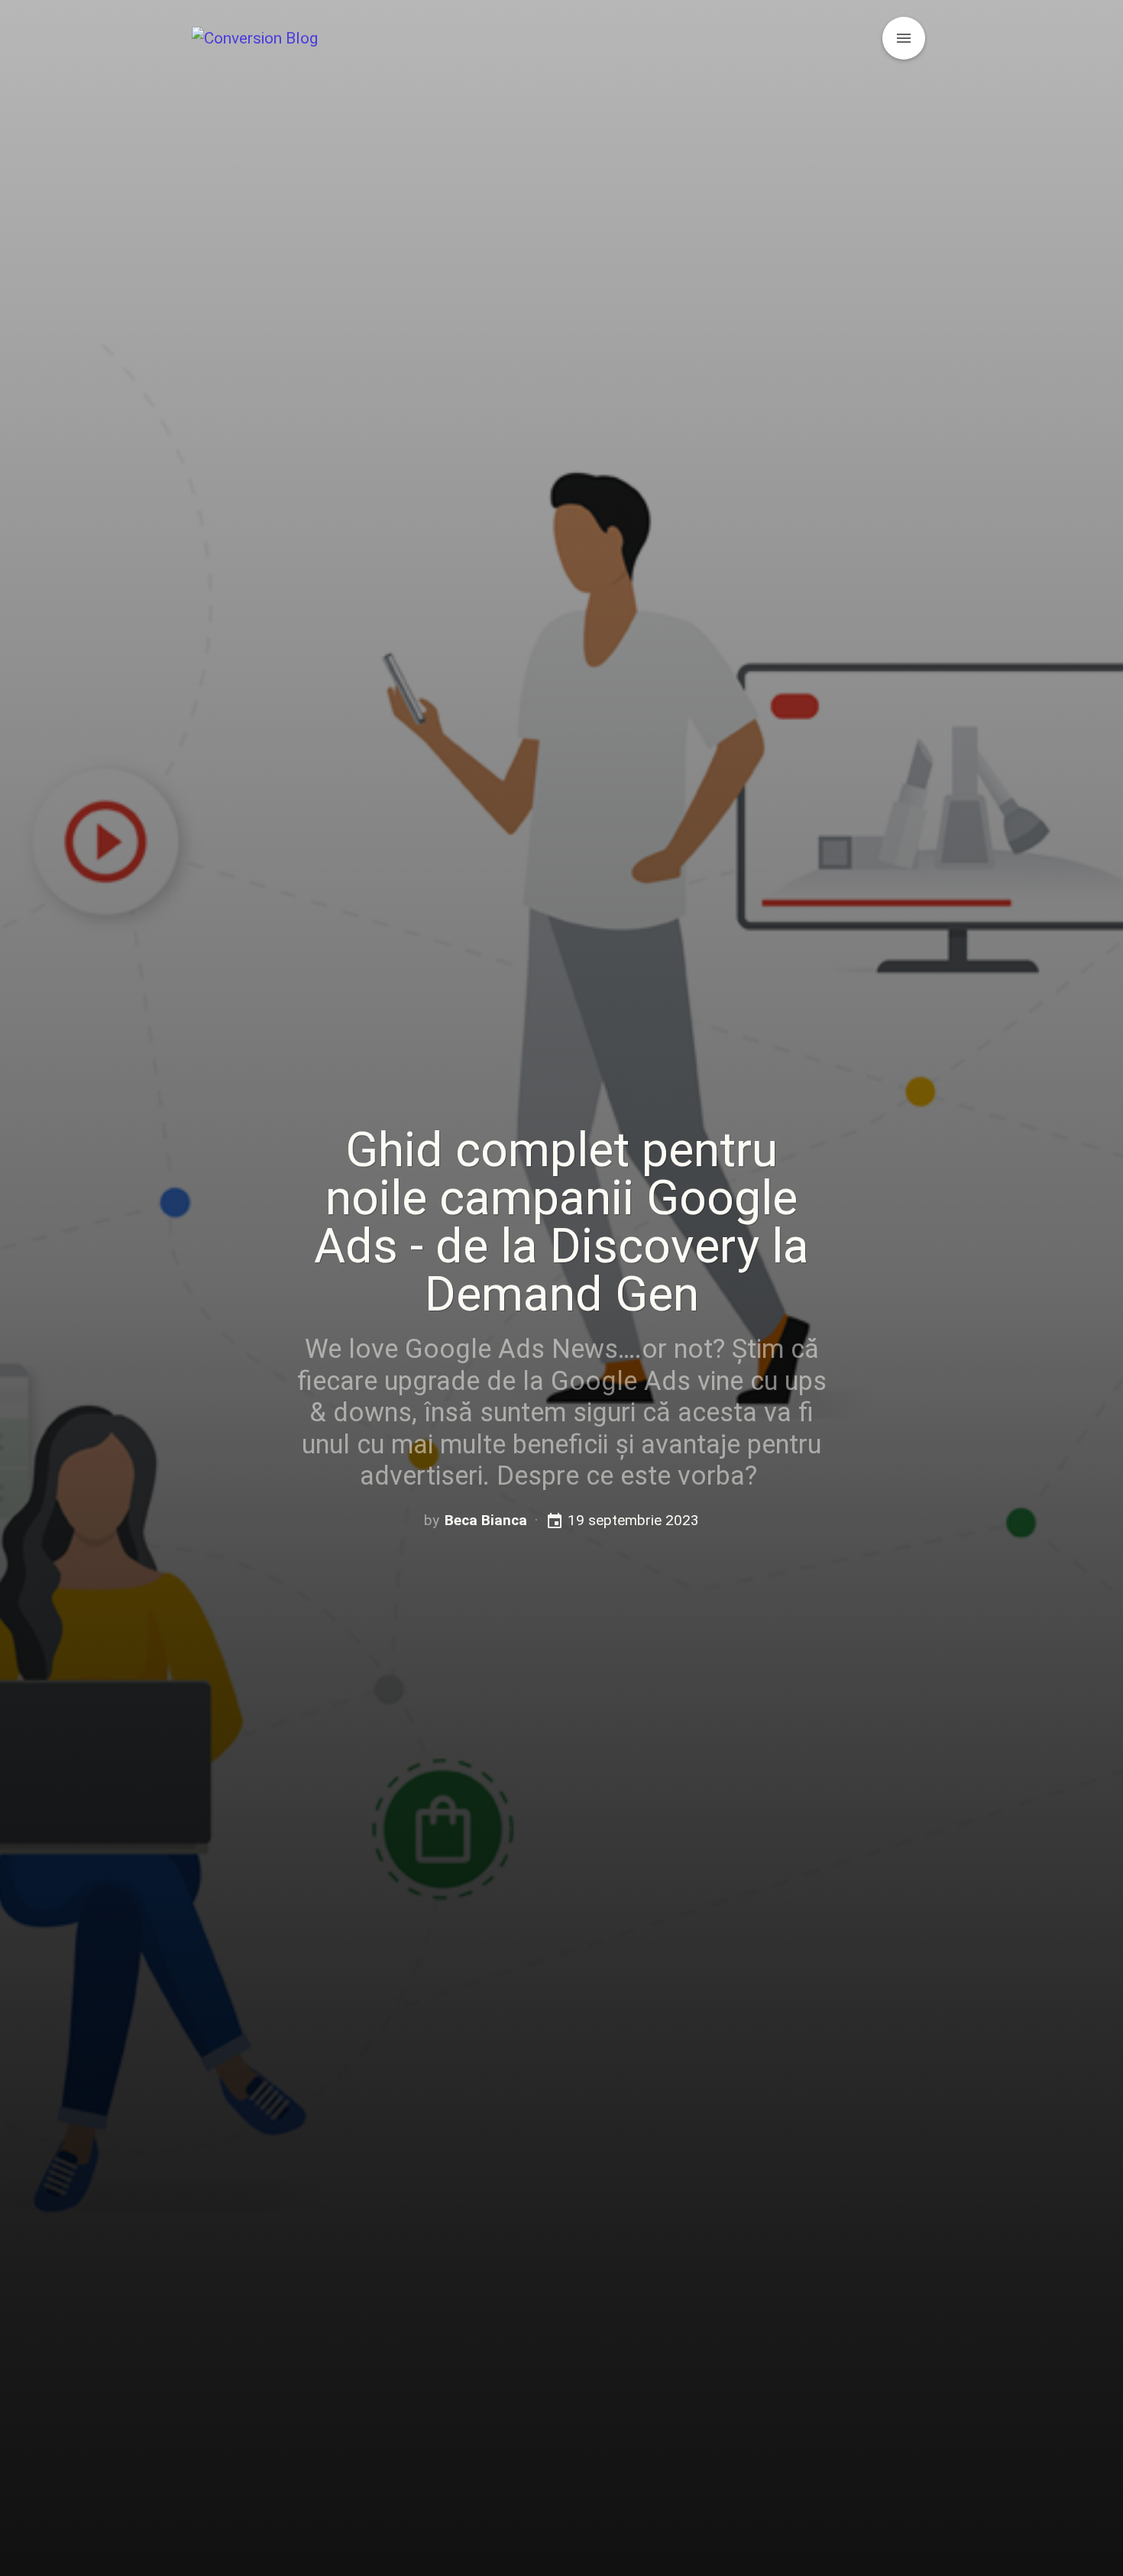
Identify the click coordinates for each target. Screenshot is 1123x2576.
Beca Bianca (486, 1520)
